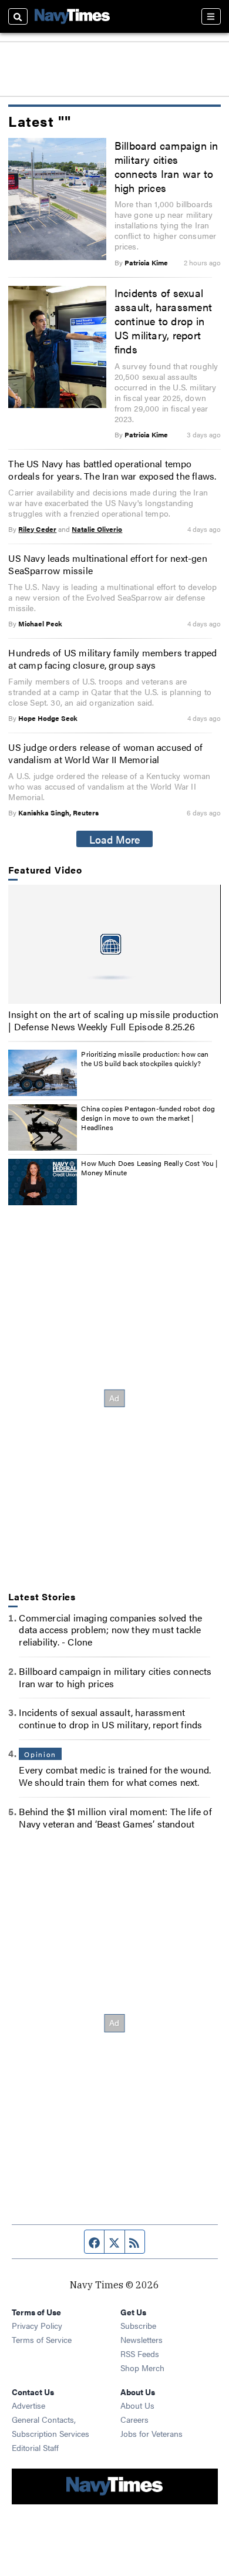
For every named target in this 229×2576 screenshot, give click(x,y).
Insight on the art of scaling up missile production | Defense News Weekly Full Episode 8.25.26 (113, 1020)
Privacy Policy (37, 2325)
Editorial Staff (35, 2447)
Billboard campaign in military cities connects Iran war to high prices (166, 166)
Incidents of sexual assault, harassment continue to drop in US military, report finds (163, 321)
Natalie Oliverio (97, 529)
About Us (137, 2405)
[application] (114, 944)
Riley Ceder (37, 529)
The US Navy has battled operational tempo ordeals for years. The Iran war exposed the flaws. (112, 470)
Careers (134, 2419)
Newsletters (142, 2339)
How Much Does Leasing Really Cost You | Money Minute (149, 1168)
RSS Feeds (140, 2354)
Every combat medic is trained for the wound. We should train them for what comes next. (115, 1776)
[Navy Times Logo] (72, 16)
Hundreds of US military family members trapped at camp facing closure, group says (112, 659)
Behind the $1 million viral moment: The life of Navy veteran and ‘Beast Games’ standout (115, 1818)
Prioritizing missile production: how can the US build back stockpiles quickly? (145, 1058)
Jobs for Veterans (151, 2433)
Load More (115, 839)
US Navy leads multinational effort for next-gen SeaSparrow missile (107, 564)
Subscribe (138, 2325)
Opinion (40, 1754)
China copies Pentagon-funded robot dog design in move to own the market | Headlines (148, 1117)
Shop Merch (142, 2368)
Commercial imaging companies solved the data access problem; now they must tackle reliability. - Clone (110, 1630)
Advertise (28, 2405)
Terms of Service (42, 2339)
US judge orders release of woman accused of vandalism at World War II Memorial (105, 753)
